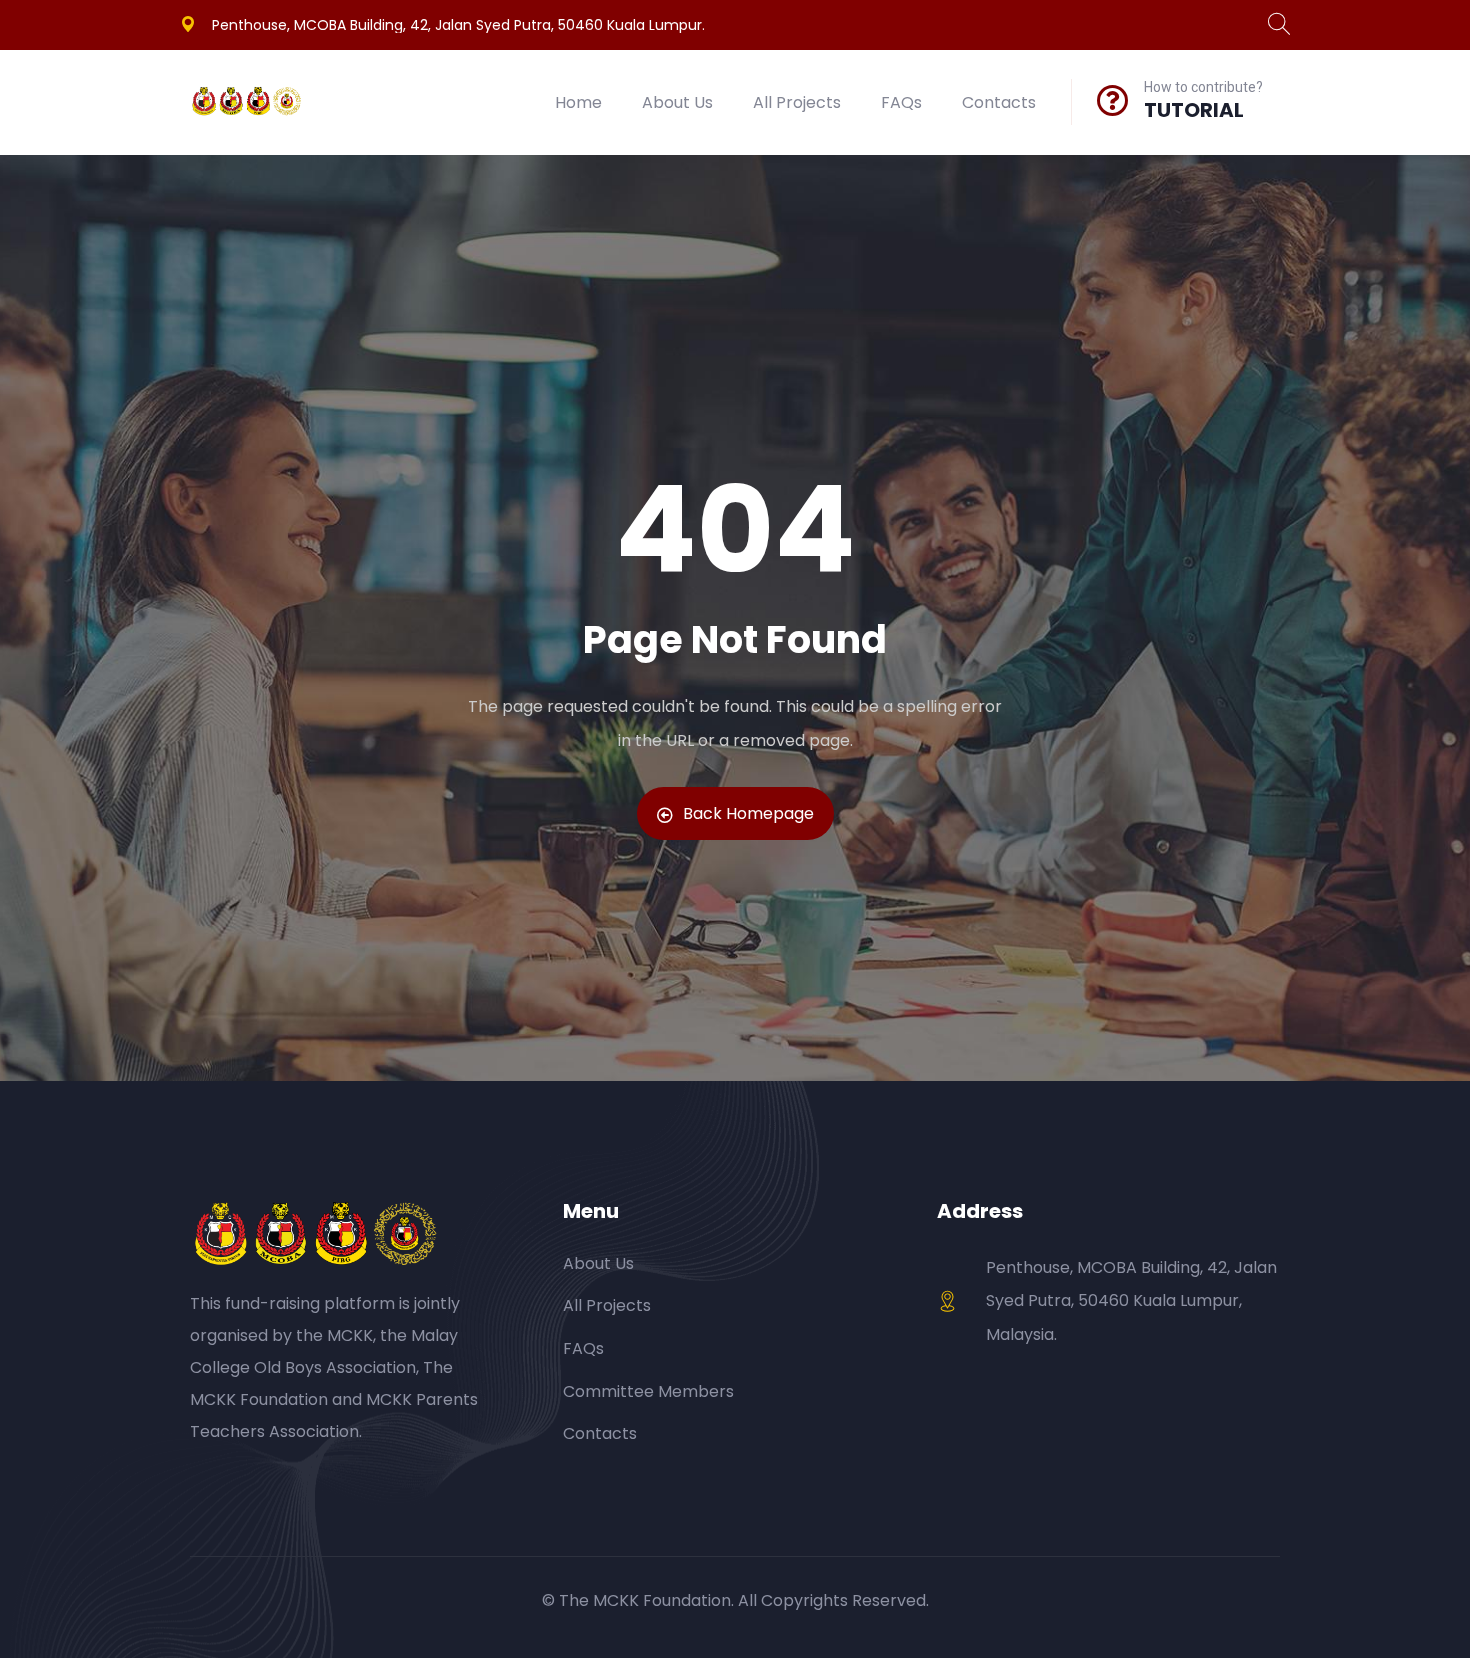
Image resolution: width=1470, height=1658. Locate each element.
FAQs (901, 102)
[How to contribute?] (1113, 100)
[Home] (247, 103)
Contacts (999, 102)
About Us (677, 102)
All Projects (797, 102)
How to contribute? (1203, 87)
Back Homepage (748, 813)
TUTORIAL (1194, 110)
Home (578, 102)
